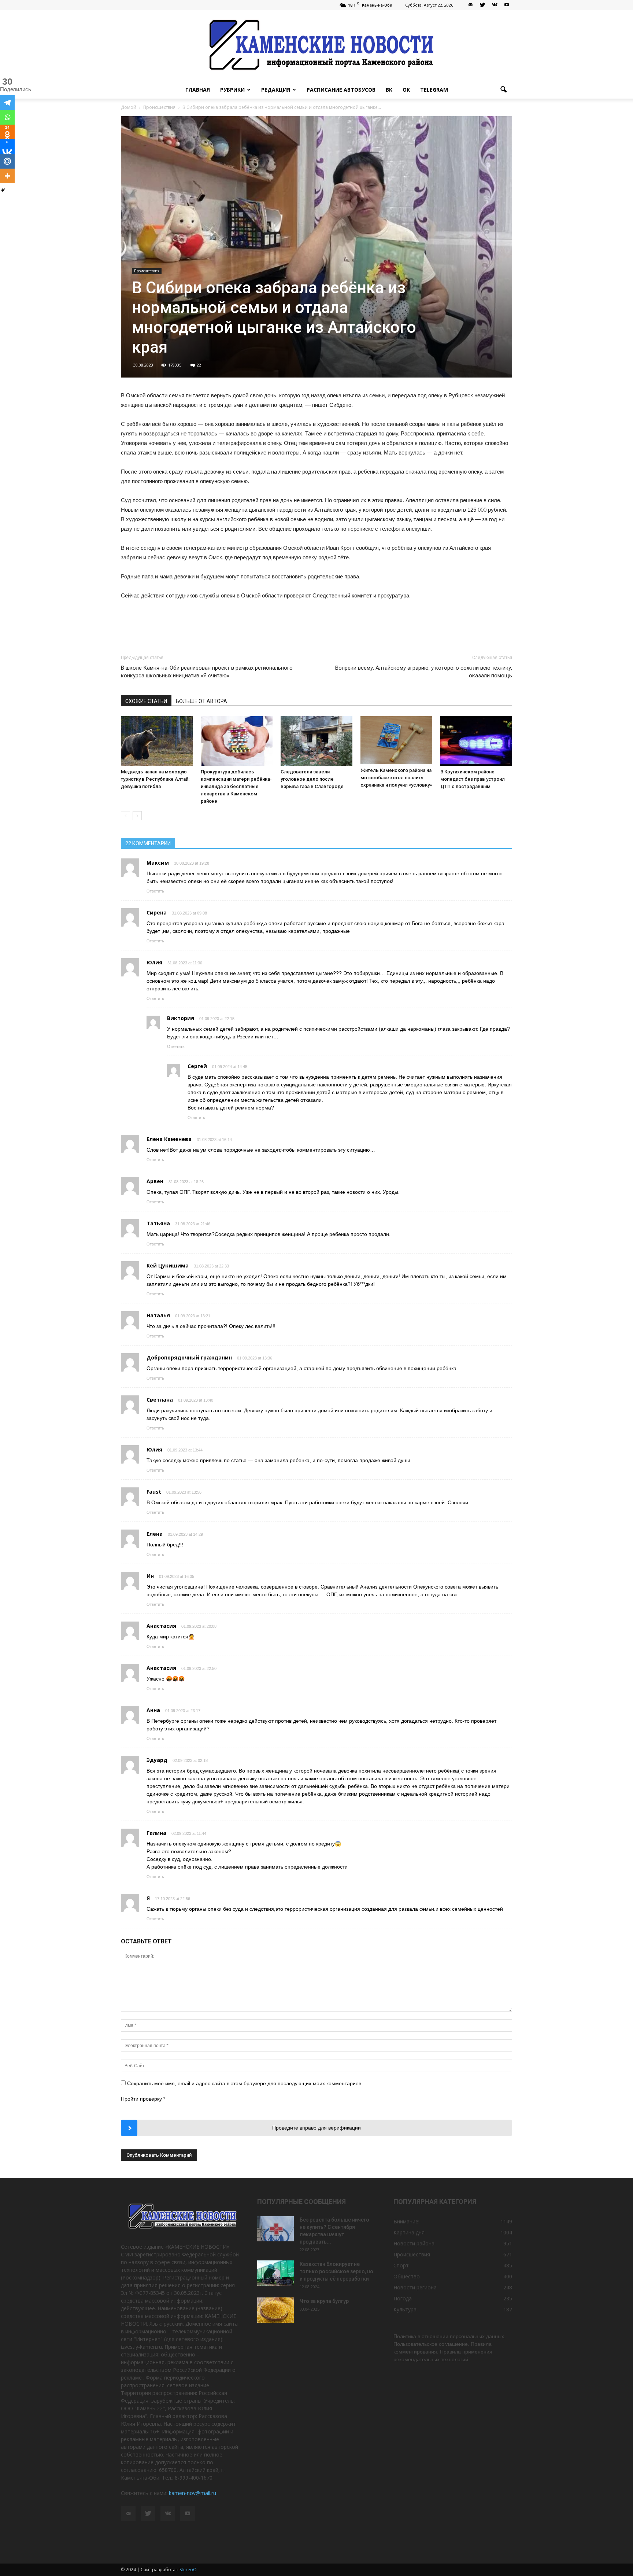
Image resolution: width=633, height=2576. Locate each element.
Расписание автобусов (341, 90)
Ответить (155, 891)
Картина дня (409, 2232)
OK (406, 90)
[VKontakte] (495, 5)
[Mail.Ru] (7, 161)
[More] (7, 176)
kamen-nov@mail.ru (193, 2493)
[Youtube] (507, 5)
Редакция (276, 90)
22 (199, 365)
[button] (503, 90)
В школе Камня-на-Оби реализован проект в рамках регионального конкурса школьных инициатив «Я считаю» (207, 672)
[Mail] (470, 5)
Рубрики (232, 90)
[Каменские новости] (316, 46)
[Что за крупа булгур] (275, 2310)
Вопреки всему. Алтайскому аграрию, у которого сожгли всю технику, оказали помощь (424, 672)
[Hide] (3, 190)
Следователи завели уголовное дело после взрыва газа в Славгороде (312, 779)
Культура (405, 2309)
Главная (198, 90)
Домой (129, 107)
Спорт (401, 2265)
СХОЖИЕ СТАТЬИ (146, 701)
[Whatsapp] (7, 117)
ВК (389, 90)
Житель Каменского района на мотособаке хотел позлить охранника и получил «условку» (396, 778)
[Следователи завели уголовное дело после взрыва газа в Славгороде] (316, 741)
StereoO (188, 2570)
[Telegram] (7, 103)
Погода (403, 2298)
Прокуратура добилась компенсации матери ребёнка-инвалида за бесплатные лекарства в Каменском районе (236, 786)
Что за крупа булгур (324, 2301)
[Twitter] (482, 5)
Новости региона (415, 2287)
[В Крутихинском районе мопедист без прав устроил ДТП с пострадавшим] (476, 741)
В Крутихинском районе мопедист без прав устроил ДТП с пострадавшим (473, 779)
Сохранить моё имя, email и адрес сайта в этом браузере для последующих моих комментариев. (245, 2083)
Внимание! (406, 2221)
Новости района (414, 2243)
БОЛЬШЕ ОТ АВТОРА (201, 701)
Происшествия (147, 271)
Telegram (434, 90)
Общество (407, 2276)
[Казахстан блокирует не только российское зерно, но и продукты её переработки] (275, 2273)
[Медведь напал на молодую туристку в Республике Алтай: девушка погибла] (157, 741)
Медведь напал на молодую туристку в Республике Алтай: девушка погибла (155, 779)
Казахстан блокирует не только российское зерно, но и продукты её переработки (336, 2271)
